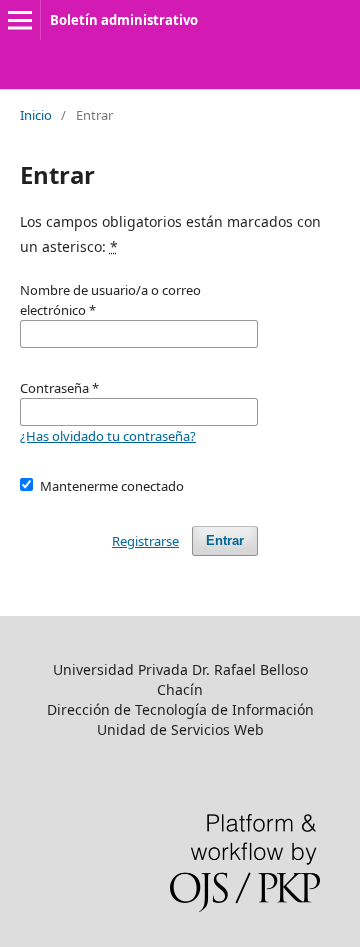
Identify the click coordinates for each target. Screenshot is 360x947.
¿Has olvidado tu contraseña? (108, 436)
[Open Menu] (20, 20)
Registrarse (145, 541)
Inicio (36, 115)
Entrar (225, 540)
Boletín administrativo (124, 20)
